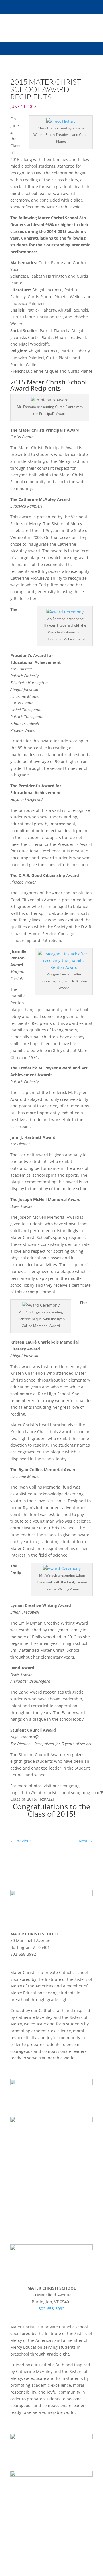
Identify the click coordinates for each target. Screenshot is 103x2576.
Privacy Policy (21, 2076)
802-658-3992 (51, 2309)
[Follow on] (15, 1962)
